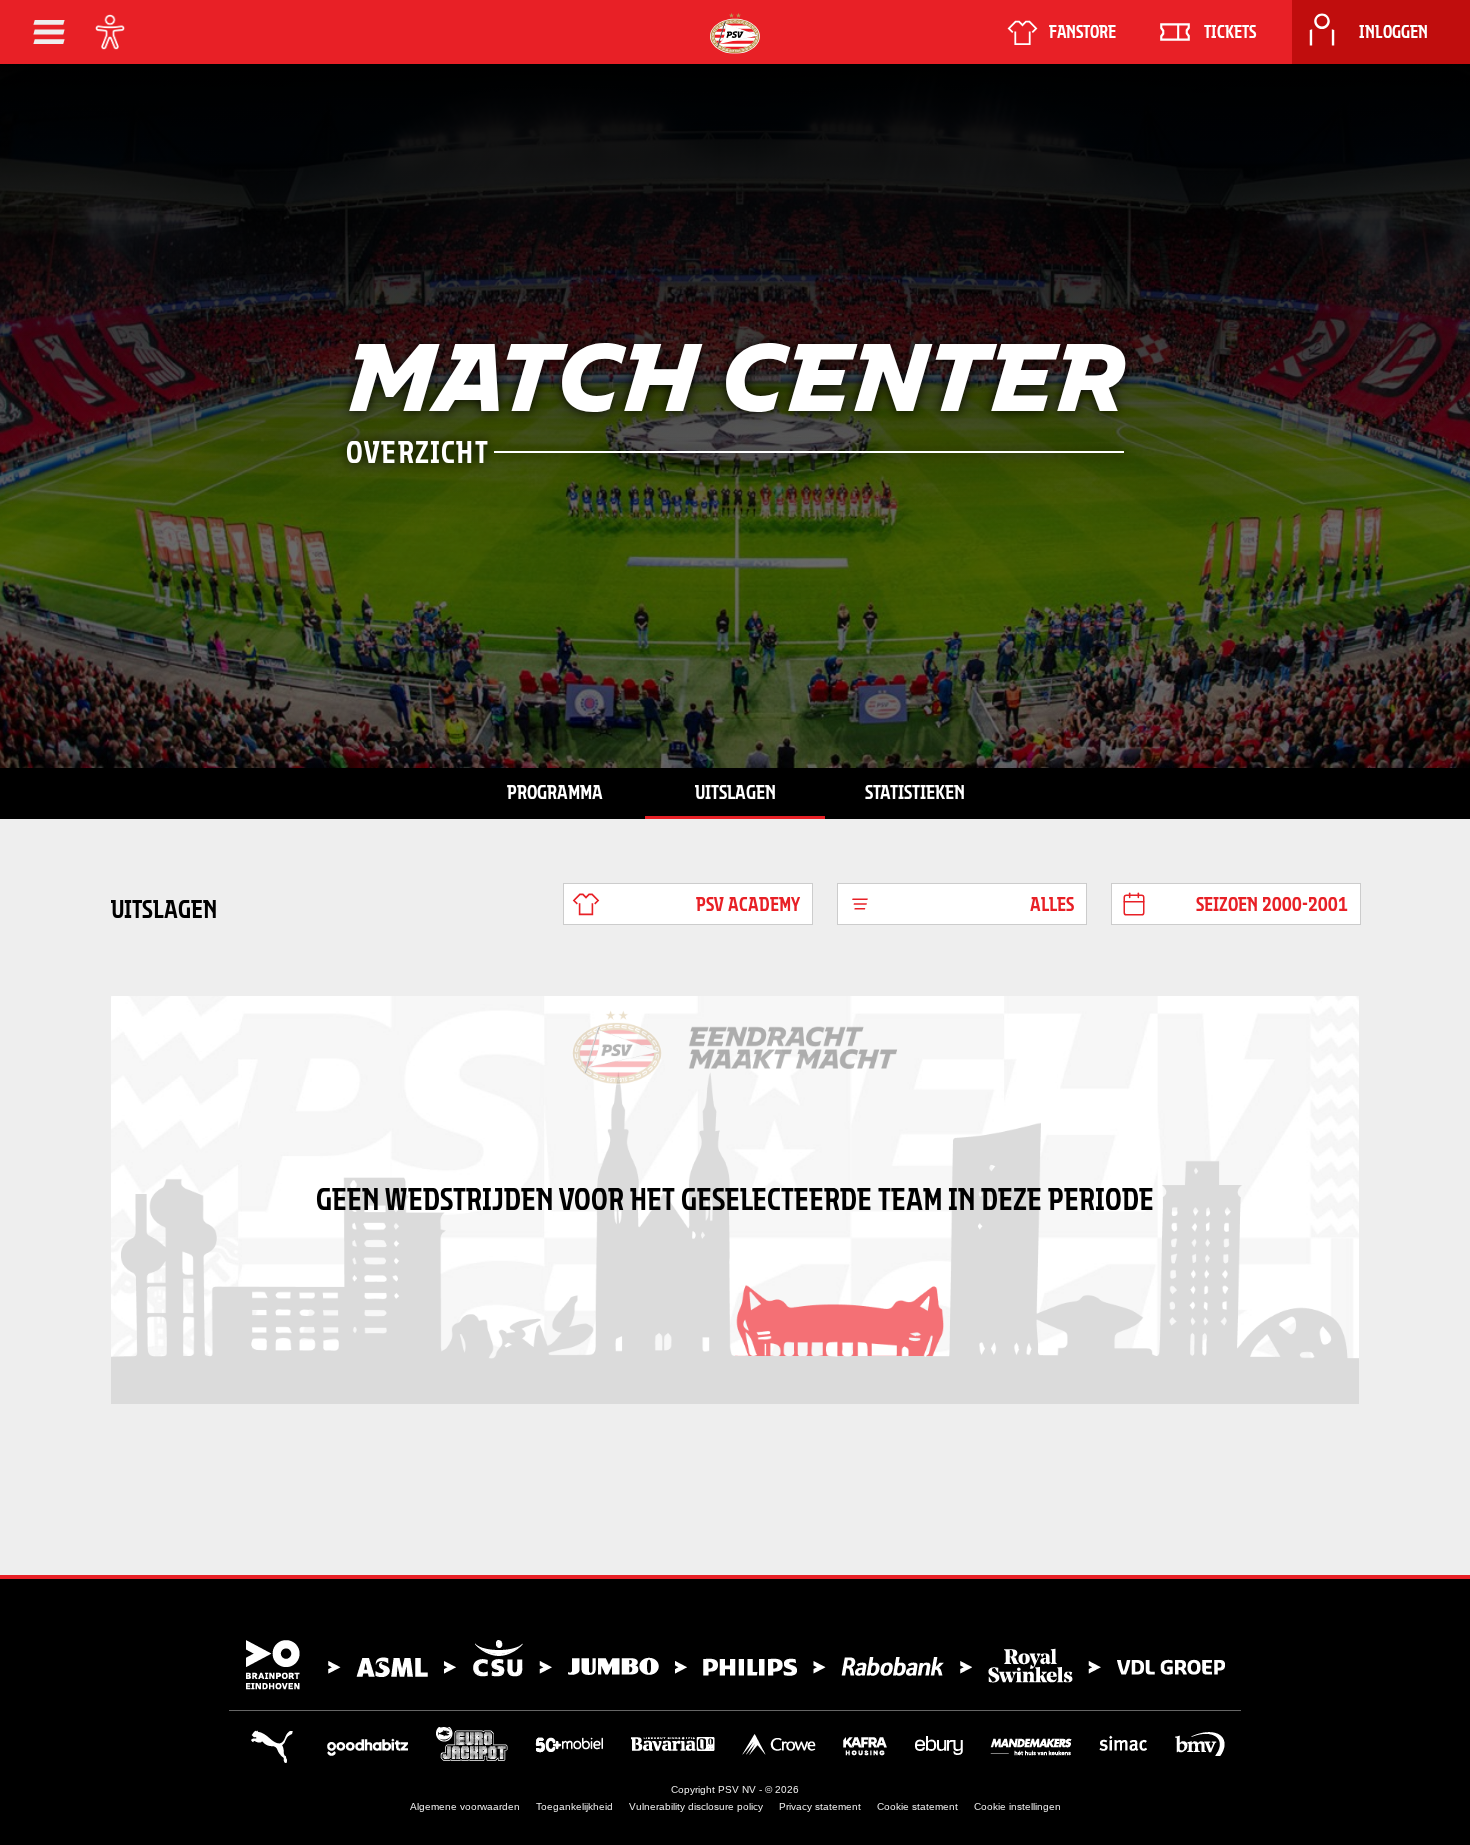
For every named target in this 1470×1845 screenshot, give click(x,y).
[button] (49, 32)
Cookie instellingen (1017, 1806)
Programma (555, 792)
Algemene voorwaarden (465, 1806)
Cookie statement (917, 1806)
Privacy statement (820, 1806)
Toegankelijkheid (574, 1806)
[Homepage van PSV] (735, 33)
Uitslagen (735, 792)
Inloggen (1393, 32)
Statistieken (915, 792)
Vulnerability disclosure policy (696, 1806)
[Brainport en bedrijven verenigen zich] (735, 1665)
